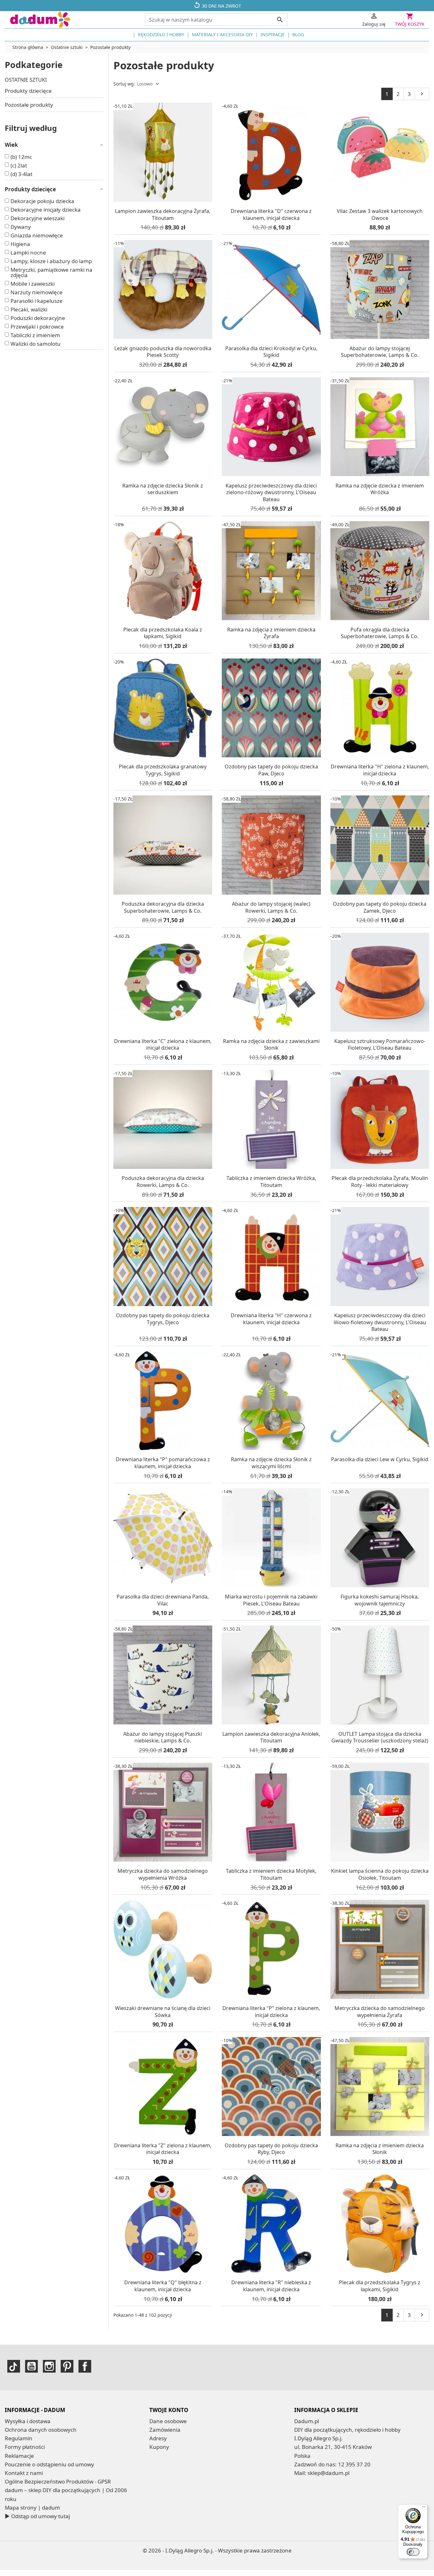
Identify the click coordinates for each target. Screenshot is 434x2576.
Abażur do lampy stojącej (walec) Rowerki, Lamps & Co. (271, 907)
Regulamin (19, 2438)
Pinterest (67, 2366)
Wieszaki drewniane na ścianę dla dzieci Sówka (163, 2012)
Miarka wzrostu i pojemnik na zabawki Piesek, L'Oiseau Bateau (271, 1600)
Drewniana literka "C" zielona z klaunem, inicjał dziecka (163, 1045)
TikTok (14, 2366)
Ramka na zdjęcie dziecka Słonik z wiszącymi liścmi (271, 1463)
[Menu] (424, 2508)
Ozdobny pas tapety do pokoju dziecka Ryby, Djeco (271, 2149)
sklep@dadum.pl (329, 2473)
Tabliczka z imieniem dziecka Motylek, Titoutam (271, 1874)
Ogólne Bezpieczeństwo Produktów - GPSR (58, 2481)
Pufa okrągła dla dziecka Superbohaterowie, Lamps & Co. (380, 633)
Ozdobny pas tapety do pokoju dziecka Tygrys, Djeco (163, 1319)
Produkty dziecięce (28, 91)
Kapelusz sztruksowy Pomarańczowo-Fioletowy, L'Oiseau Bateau (380, 1045)
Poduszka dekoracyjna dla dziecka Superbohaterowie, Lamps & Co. (163, 907)
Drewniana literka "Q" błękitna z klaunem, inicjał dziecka (163, 2286)
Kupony (159, 2447)
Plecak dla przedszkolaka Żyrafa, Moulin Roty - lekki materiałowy (380, 1182)
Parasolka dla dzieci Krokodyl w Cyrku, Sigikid (271, 352)
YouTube (31, 2366)
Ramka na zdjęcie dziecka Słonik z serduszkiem (163, 489)
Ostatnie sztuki (26, 80)
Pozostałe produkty (29, 105)
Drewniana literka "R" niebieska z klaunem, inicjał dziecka (271, 2286)
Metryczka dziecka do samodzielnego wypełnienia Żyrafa (380, 2012)
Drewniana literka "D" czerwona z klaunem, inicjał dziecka (271, 215)
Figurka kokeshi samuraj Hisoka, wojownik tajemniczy (380, 1600)
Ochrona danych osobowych (41, 2430)
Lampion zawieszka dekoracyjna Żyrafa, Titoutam (163, 215)
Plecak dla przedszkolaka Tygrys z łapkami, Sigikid (380, 2286)
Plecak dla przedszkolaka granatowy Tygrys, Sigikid (163, 770)
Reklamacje (19, 2456)
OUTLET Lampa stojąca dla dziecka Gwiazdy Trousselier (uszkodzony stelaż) (380, 1737)
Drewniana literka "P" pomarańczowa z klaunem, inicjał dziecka (163, 1463)
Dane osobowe (168, 2421)
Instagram (49, 2366)
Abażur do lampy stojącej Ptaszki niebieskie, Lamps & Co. (163, 1737)
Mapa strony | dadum (32, 2508)
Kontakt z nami (24, 2473)
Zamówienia (165, 2430)
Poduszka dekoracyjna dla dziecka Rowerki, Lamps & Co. (163, 1182)
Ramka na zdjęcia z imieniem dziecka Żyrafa (271, 633)
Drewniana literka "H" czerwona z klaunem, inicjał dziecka (271, 1319)
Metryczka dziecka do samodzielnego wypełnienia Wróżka (163, 1874)
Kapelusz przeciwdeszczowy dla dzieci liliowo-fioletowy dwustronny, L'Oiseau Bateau (380, 1322)
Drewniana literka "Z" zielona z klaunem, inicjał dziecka (163, 2149)
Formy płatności (25, 2447)
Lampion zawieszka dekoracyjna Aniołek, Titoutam (271, 1737)
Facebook (85, 2366)
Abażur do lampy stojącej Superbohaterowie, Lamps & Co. (380, 352)
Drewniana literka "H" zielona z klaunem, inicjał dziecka (380, 770)
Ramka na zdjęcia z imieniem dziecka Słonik (380, 2149)
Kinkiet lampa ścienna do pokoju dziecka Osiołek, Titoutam (380, 1874)
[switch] (413, 2552)
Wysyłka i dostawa (28, 2421)
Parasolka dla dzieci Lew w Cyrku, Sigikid (380, 1459)
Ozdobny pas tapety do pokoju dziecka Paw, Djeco (271, 770)
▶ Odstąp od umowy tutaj (37, 2516)
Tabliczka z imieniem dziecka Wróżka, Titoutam (271, 1182)
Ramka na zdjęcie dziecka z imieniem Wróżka (380, 489)
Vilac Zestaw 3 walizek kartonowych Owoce (380, 215)
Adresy (158, 2438)
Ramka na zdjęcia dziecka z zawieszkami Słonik (271, 1045)
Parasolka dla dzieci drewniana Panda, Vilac (163, 1600)
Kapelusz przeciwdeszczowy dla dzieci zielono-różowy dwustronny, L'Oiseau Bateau (271, 492)
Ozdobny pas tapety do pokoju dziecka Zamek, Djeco (380, 907)
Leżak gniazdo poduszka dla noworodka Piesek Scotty (163, 352)
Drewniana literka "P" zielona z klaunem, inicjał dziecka (271, 2012)
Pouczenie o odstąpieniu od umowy (49, 2464)
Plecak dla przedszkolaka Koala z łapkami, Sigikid (163, 633)
